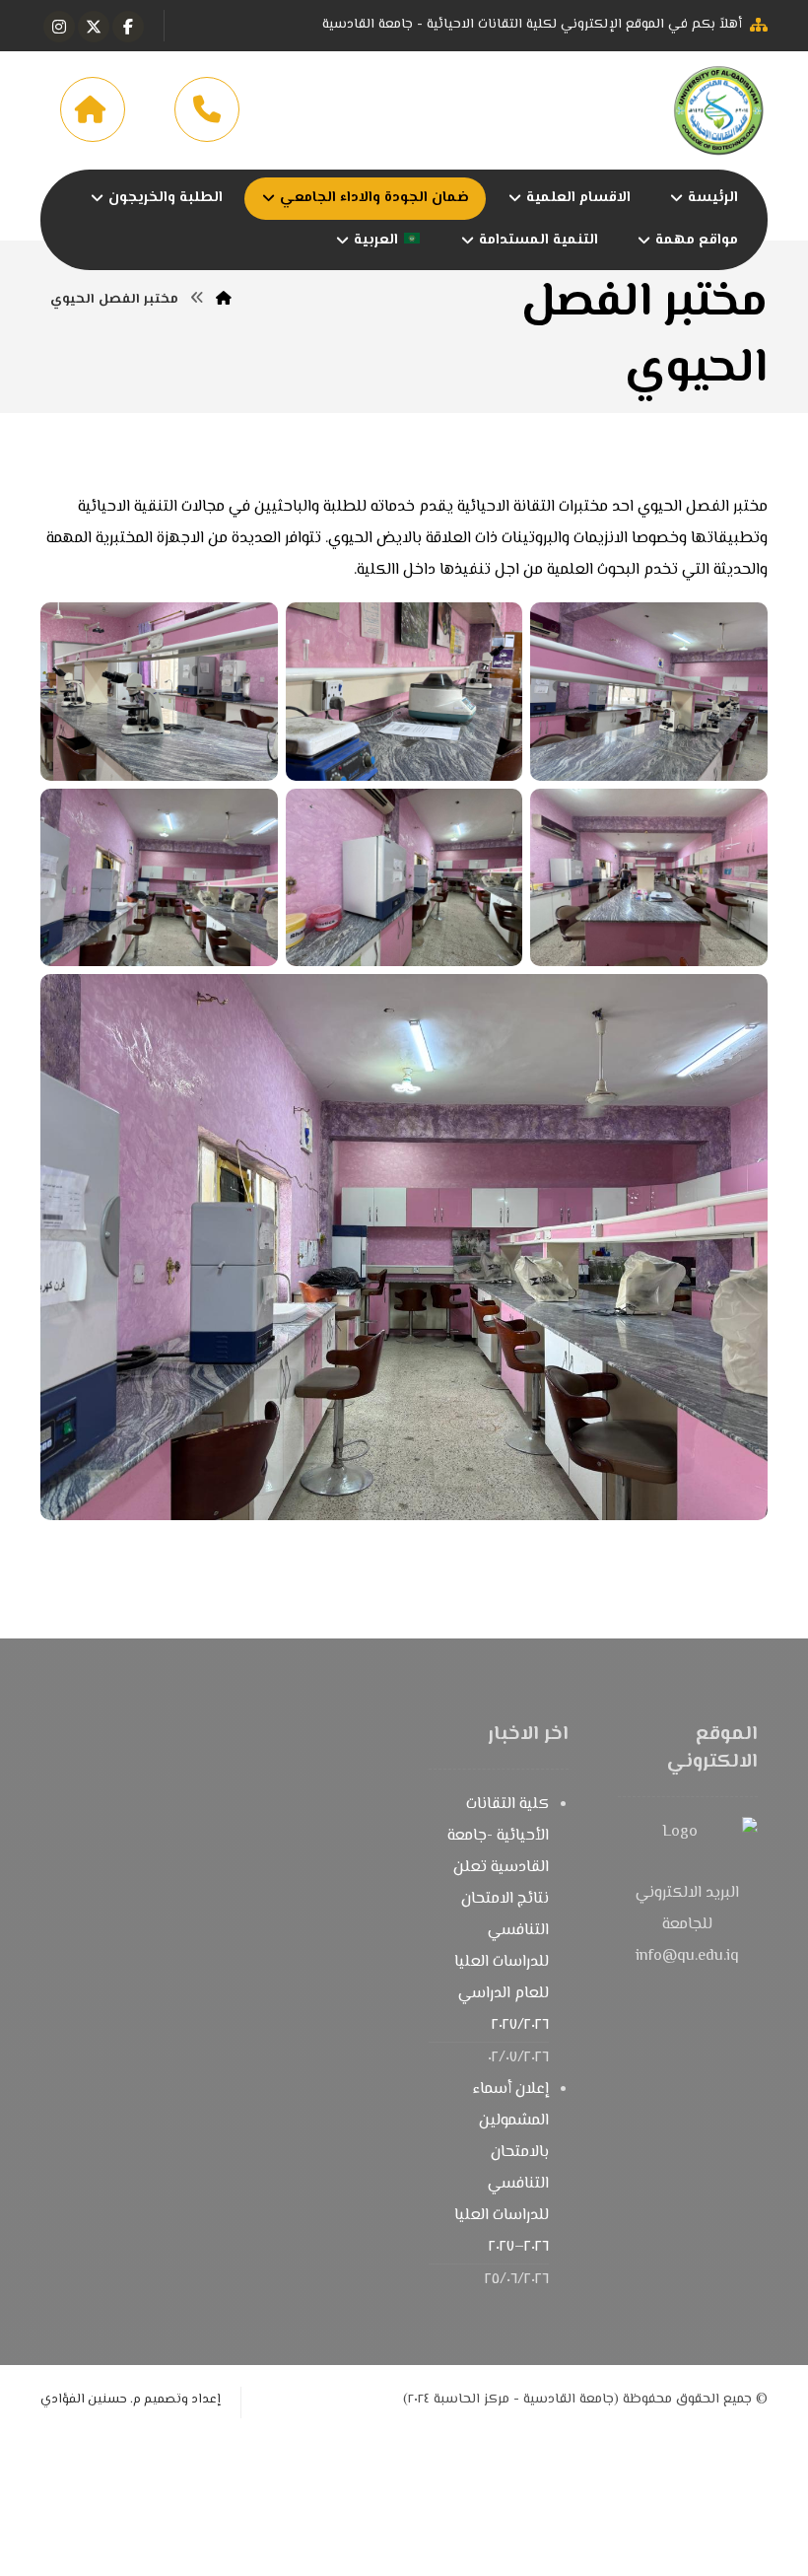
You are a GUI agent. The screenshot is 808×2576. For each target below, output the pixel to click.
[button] (128, 27)
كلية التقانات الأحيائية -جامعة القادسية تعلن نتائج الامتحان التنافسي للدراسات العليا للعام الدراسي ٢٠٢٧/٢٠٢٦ (498, 1915)
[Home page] (224, 300)
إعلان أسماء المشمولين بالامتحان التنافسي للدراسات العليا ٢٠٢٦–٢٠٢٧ (502, 2168)
